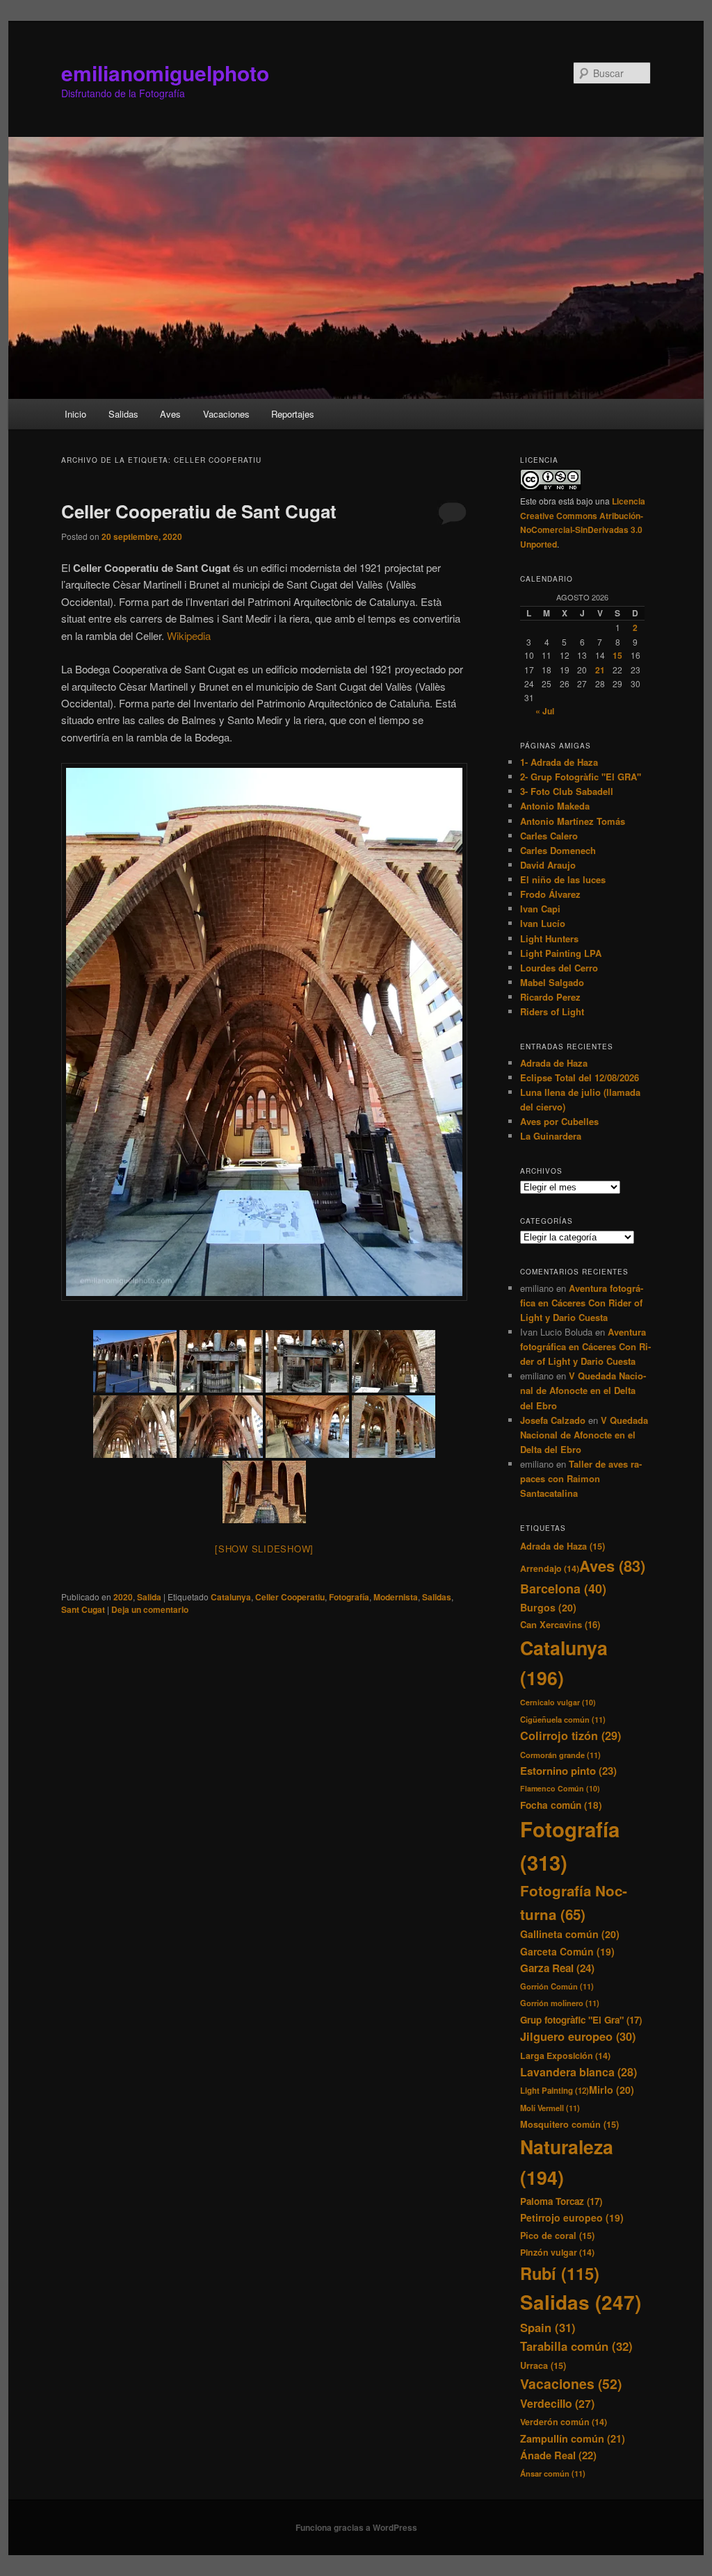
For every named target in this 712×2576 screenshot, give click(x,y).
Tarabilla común (576, 2346)
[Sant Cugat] (135, 1361)
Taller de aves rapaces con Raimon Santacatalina (581, 1478)
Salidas (123, 414)
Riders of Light (552, 1011)
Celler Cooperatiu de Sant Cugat (199, 511)
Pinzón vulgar (557, 2252)
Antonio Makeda (555, 806)
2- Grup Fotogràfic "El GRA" (581, 777)
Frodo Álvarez (550, 894)
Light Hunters (549, 938)
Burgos (548, 1607)
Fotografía (349, 1597)
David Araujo (548, 865)
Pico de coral (557, 2235)
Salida (149, 1597)
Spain (548, 2327)
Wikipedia (189, 635)
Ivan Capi (540, 909)
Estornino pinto (568, 1771)
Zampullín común (573, 2438)
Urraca (543, 2365)
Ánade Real (558, 2455)
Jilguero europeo (578, 2036)
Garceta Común (567, 1951)
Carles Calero (549, 836)
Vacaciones (226, 414)
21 (600, 670)
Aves (170, 414)
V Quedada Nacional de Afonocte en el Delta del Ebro (583, 1390)
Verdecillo (557, 2403)
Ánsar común (553, 2473)
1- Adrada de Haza (559, 762)
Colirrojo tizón (571, 1736)
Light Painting (555, 2091)
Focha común (561, 1805)
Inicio (75, 414)
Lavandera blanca (578, 2072)
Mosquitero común (569, 2124)
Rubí (560, 2273)
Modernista (396, 1597)
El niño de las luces (563, 879)
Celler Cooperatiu (290, 1597)
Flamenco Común (560, 1788)
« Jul (545, 711)
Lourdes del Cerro (559, 968)
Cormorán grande (560, 1755)
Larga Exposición (565, 2056)
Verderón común (564, 2422)
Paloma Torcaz (561, 2201)
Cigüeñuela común (563, 1719)
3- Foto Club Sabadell (567, 791)
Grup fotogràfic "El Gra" (581, 2020)
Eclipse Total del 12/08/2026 (580, 1077)
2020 (123, 1597)
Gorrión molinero (560, 2003)
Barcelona (563, 1589)
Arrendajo (550, 1568)
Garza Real (557, 1968)
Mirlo (612, 2090)
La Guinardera (551, 1136)
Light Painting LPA (561, 953)
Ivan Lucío (543, 923)
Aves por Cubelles (559, 1121)
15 (617, 655)
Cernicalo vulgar (558, 1702)
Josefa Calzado (553, 1420)
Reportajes (293, 414)
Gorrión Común (557, 1986)
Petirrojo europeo (572, 2217)
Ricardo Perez (550, 997)
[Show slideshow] (264, 1549)
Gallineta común (570, 1934)
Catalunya (231, 1597)
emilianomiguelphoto (165, 73)
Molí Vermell (550, 2108)
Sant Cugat (83, 1609)
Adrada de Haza (554, 1063)
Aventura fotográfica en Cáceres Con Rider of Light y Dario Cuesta (582, 1303)
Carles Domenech (558, 850)
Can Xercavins (560, 1624)
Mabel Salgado (552, 982)
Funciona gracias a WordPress (356, 2527)
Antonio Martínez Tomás (573, 821)
